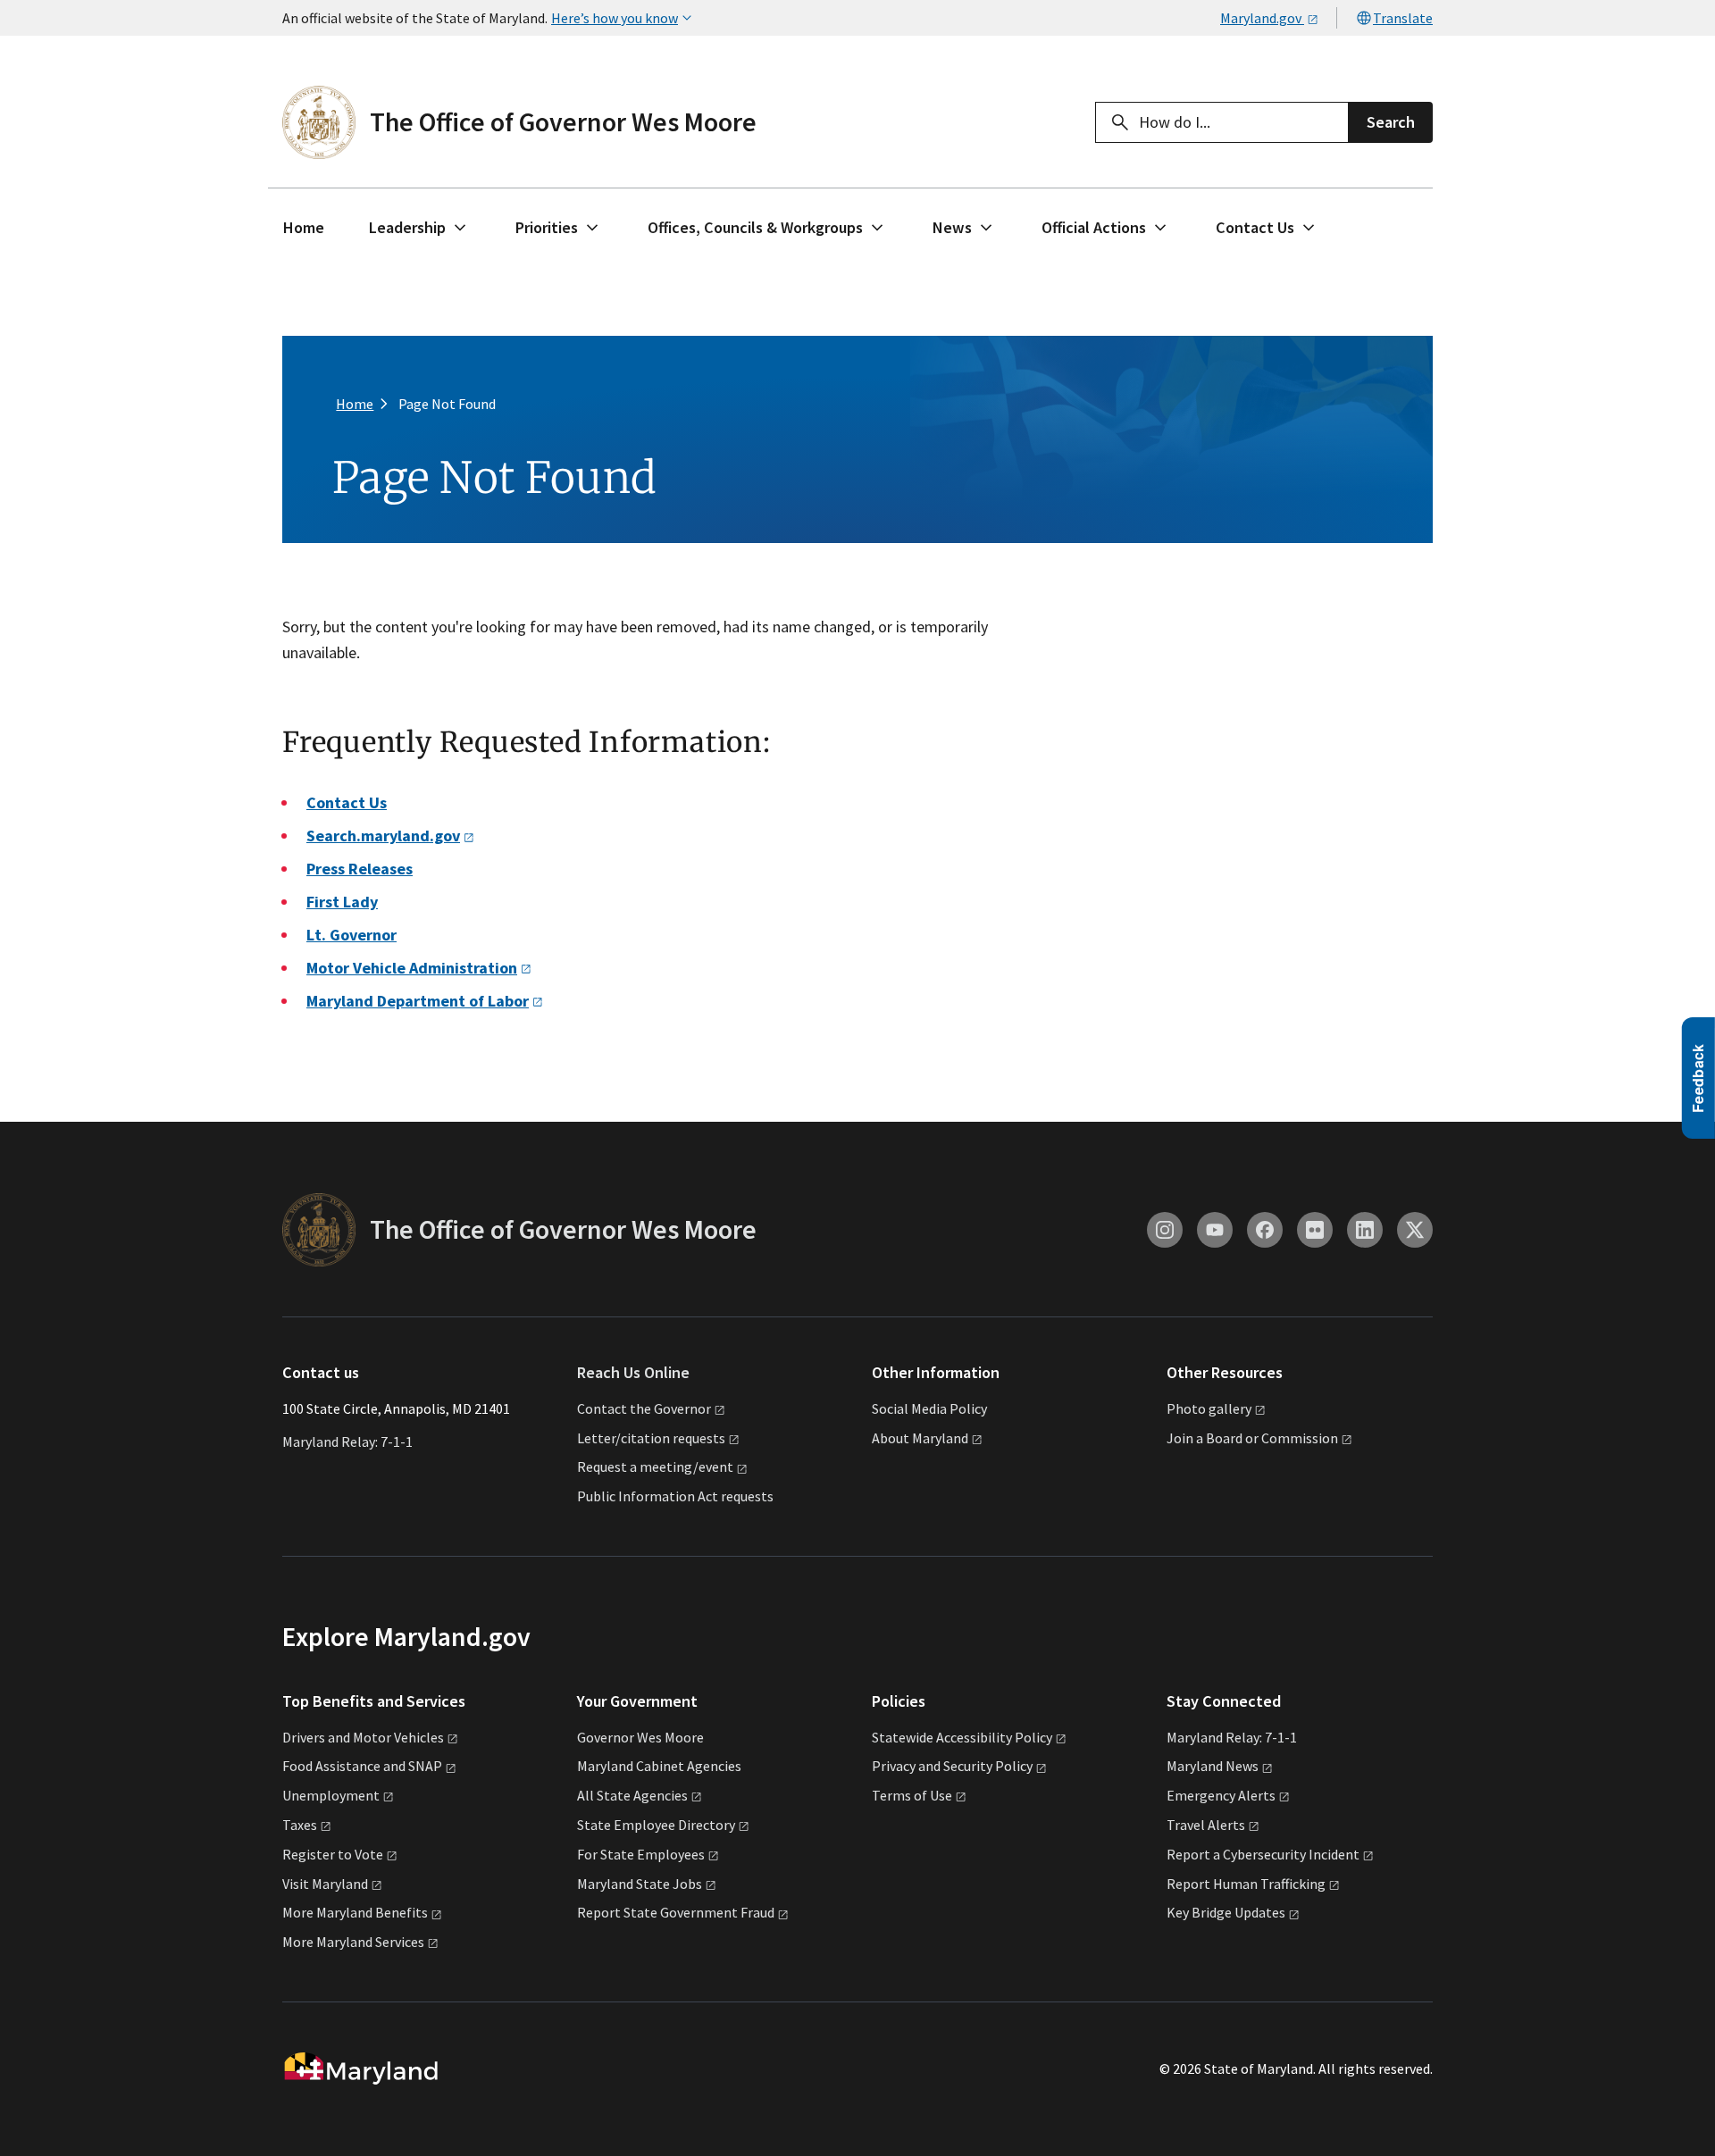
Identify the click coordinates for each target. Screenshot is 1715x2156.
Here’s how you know (615, 18)
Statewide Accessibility (962, 1737)
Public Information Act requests (675, 1496)
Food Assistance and (362, 1766)
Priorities (547, 227)
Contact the (644, 1408)
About (920, 1438)
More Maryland (355, 1912)
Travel (1206, 1825)
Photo (1209, 1408)
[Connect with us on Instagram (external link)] (1165, 1230)
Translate (1403, 18)
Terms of (912, 1795)
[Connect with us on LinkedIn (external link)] (1365, 1230)
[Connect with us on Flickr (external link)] (1315, 1230)
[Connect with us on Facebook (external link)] (1265, 1230)
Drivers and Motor (363, 1737)
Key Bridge (1226, 1912)
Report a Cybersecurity (1263, 1854)
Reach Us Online (633, 1372)
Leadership (407, 227)
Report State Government (676, 1912)
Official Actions (1094, 227)
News (952, 227)
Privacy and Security (952, 1766)
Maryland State (640, 1884)
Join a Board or (1252, 1438)
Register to (333, 1854)
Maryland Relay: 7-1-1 (347, 1442)
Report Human (1246, 1884)
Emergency (1221, 1795)
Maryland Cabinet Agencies (659, 1766)
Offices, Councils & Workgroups (755, 227)
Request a (655, 1467)
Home (304, 227)
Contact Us (1255, 227)
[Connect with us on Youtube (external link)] (1215, 1230)
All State (632, 1795)
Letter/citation (651, 1438)
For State (641, 1854)
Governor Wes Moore (640, 1737)
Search (1391, 122)
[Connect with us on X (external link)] (1415, 1230)
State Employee (656, 1825)
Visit (325, 1884)
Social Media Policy (929, 1408)
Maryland (1213, 1766)
